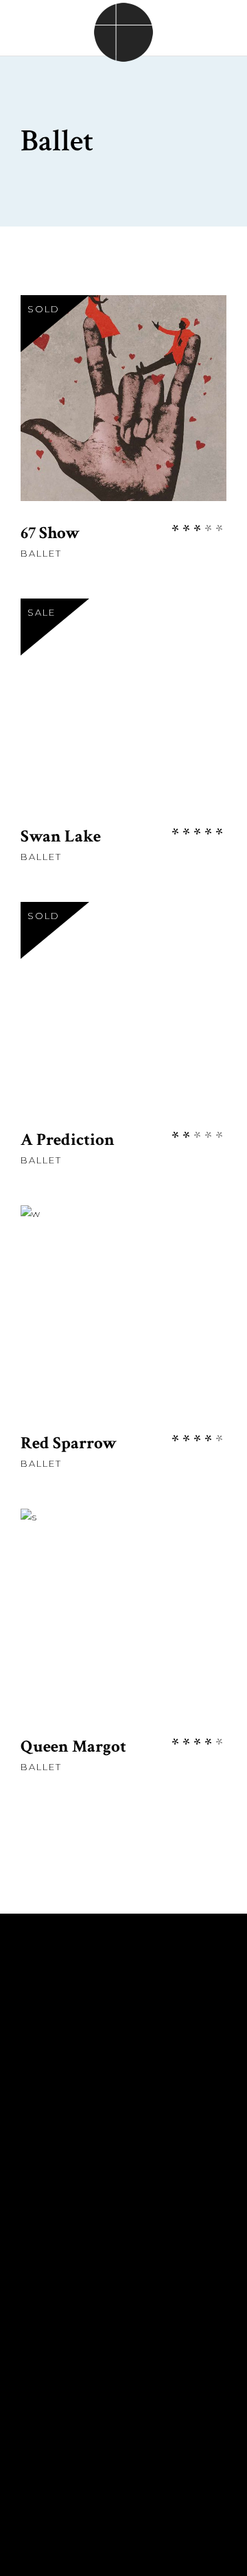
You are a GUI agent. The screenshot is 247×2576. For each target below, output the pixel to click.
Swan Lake (61, 836)
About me (50, 2023)
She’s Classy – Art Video (98, 2168)
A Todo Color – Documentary (116, 2085)
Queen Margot (73, 1747)
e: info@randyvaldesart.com (115, 2354)
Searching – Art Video (90, 2147)
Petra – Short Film (79, 2065)
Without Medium (72, 2229)
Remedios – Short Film (91, 2044)
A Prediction (68, 1140)
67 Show (50, 533)
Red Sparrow (69, 1443)
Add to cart (123, 723)
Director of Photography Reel (120, 2209)
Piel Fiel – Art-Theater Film (105, 2126)
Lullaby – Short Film (86, 2106)
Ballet (41, 553)
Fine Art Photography (91, 2188)
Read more (124, 420)
